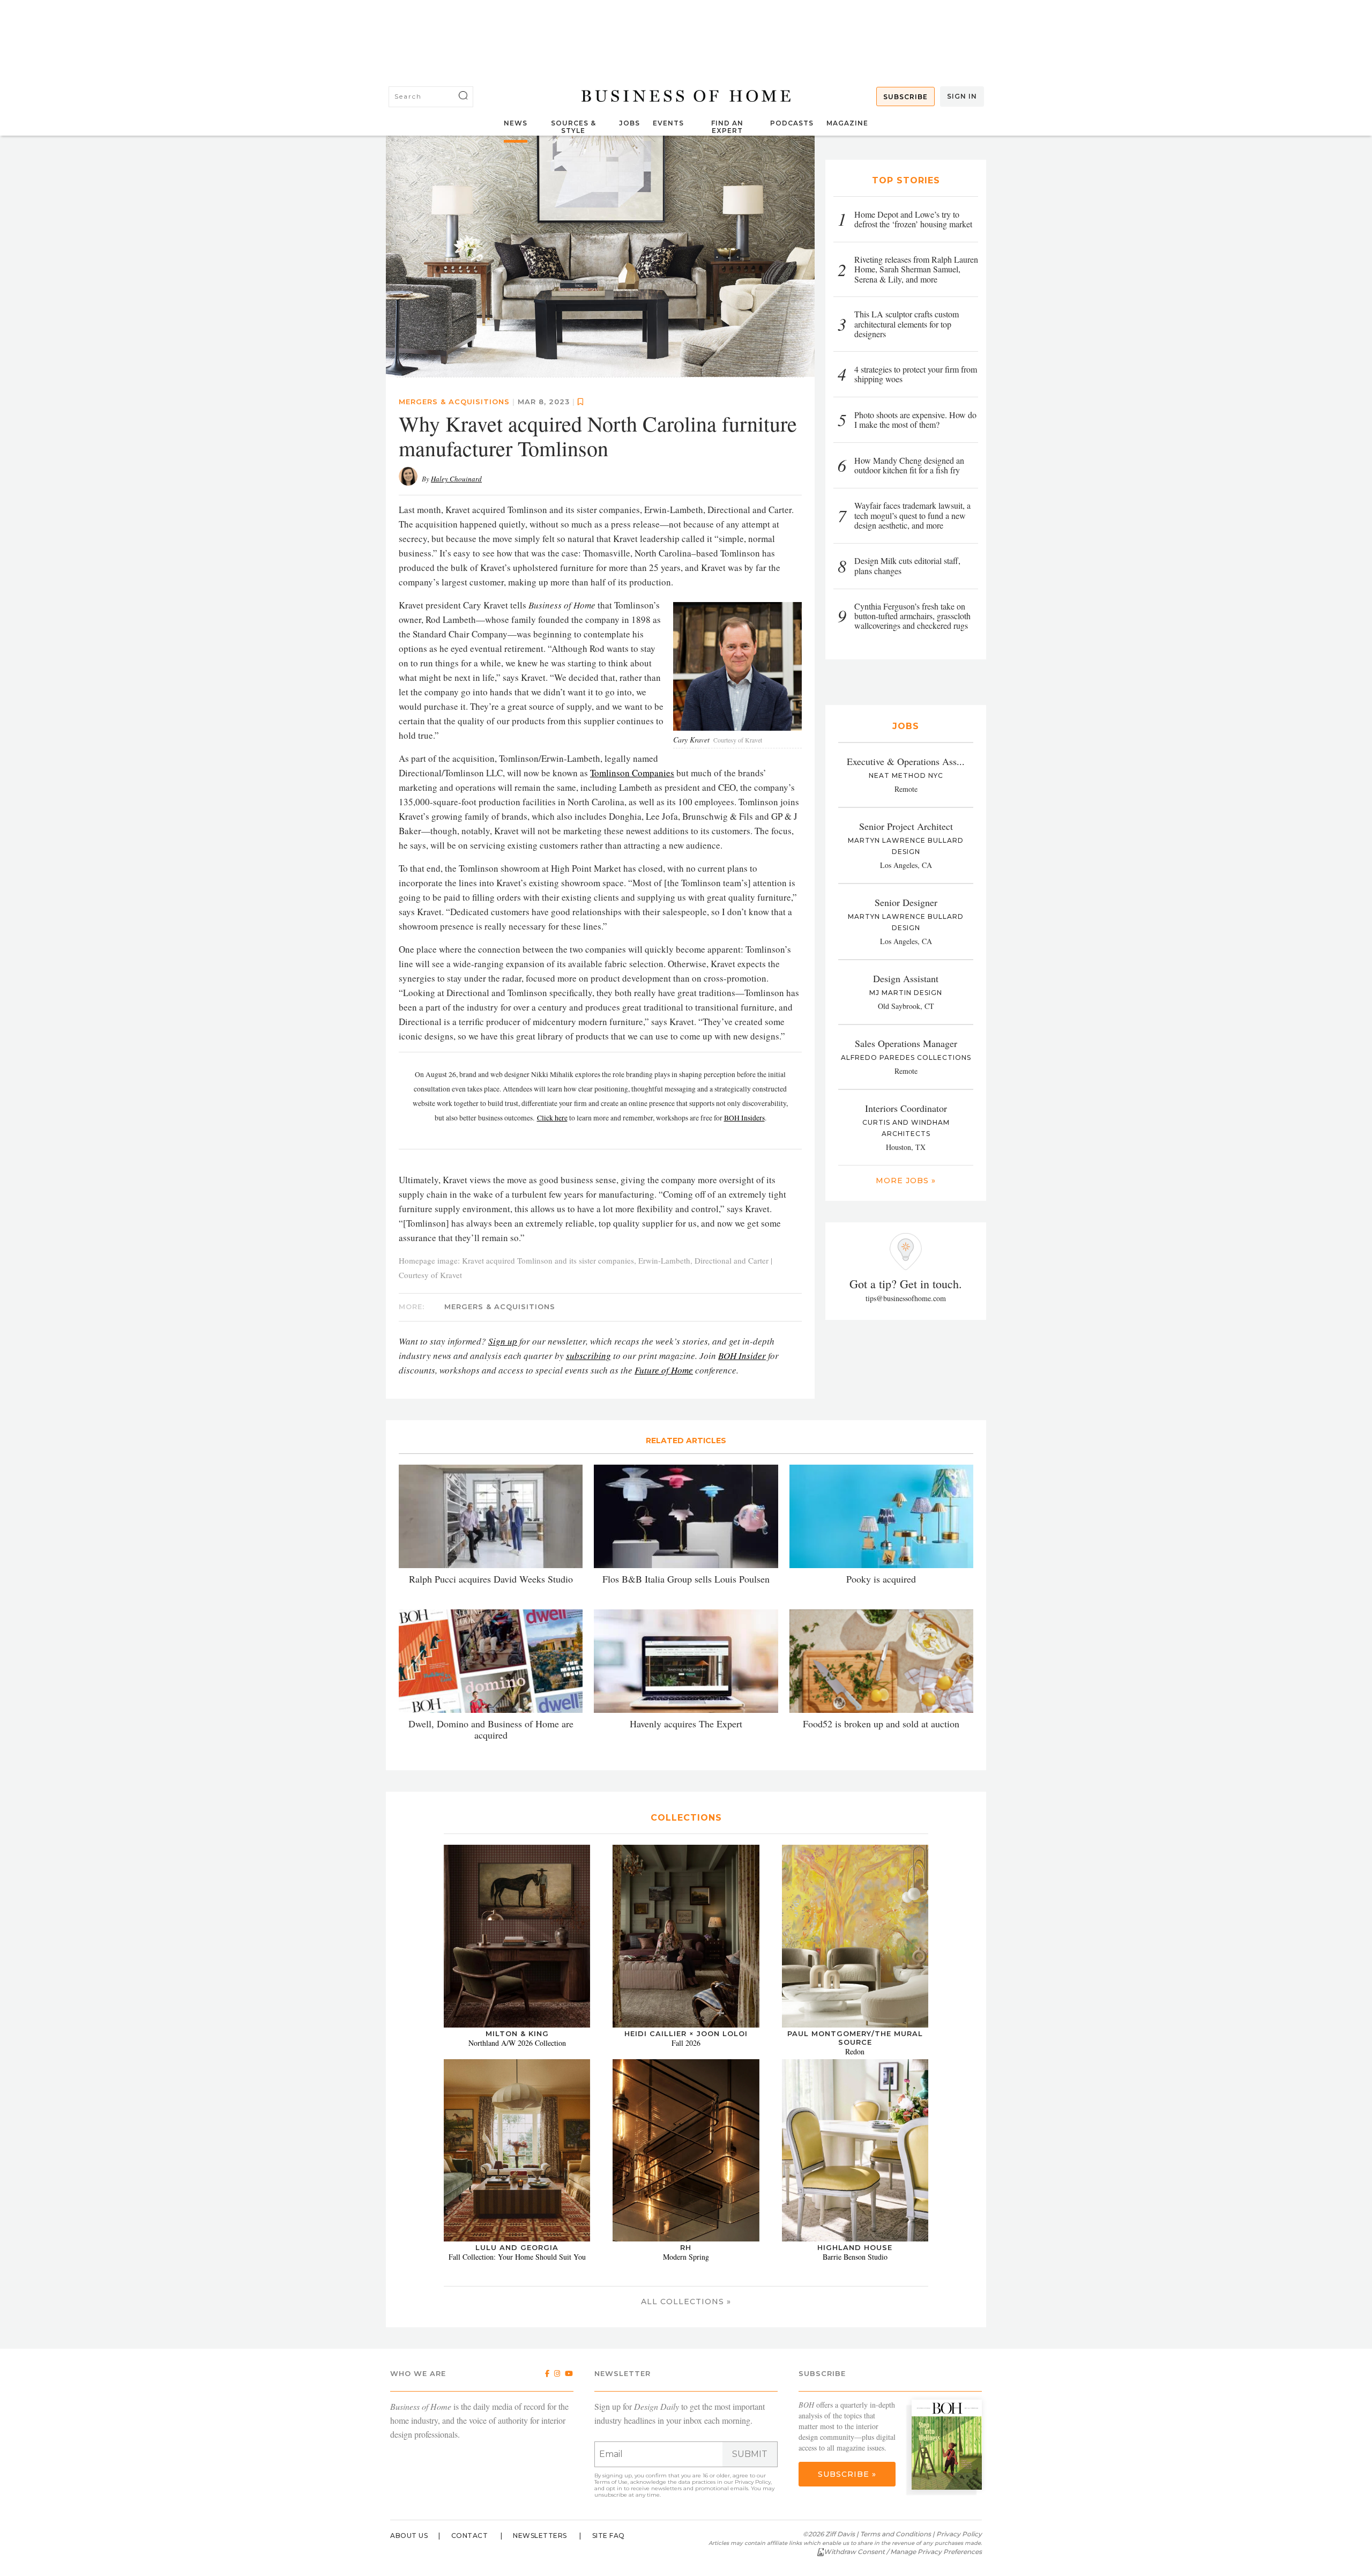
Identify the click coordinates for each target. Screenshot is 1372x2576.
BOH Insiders (744, 1118)
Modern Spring (686, 2257)
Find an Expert (727, 127)
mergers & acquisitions (454, 402)
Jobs (629, 123)
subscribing (588, 1356)
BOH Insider (742, 1356)
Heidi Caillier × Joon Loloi (686, 2033)
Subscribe (905, 97)
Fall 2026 (686, 2043)
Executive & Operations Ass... (906, 761)
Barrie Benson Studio (855, 2257)
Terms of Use (611, 2482)
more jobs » (906, 1181)
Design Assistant (906, 978)
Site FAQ (609, 2536)
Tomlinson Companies (632, 773)
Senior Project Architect (906, 826)
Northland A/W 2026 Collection (517, 2043)
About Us (409, 2536)
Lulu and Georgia (517, 2247)
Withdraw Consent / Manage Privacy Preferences (903, 2552)
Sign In (962, 96)
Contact (470, 2536)
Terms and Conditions (896, 2534)
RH (686, 2247)
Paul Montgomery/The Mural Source (855, 2038)
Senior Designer (906, 902)
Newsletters (540, 2536)
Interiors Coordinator (906, 1108)
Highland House (855, 2247)
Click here (552, 1118)
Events (668, 123)
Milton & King (517, 2033)
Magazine (847, 123)
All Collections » (686, 2302)
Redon (855, 2051)
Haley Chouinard (456, 479)
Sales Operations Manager (906, 1043)
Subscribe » (847, 2474)
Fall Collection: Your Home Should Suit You (517, 2257)
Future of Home (664, 1370)
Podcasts (792, 123)
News (516, 123)
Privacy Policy (753, 2482)
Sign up (503, 1341)
